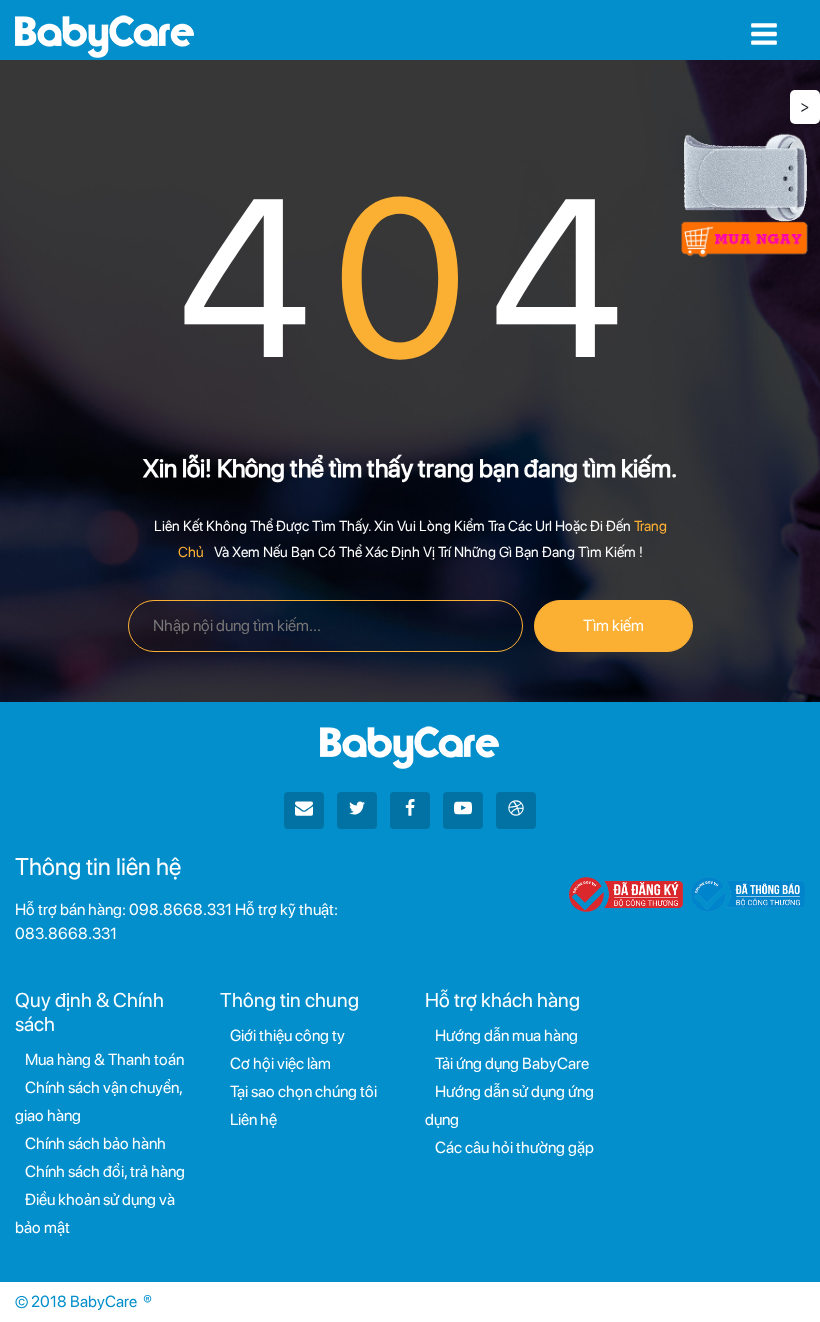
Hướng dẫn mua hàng (506, 1035)
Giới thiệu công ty (287, 1035)
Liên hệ (253, 1119)
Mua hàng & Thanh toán (104, 1059)
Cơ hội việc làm (280, 1063)
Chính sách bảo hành (95, 1143)
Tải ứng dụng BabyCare (512, 1063)
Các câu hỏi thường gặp (514, 1147)
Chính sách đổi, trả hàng (105, 1171)
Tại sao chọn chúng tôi (303, 1091)
